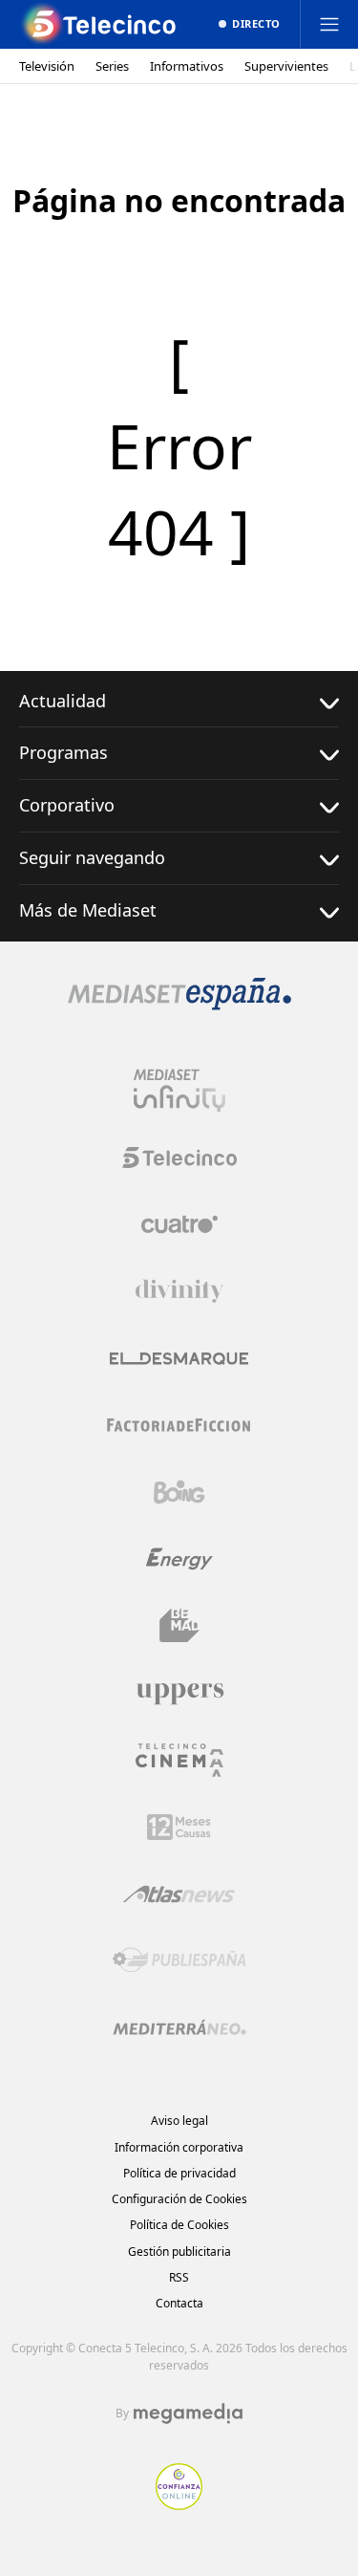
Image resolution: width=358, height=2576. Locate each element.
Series (112, 66)
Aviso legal (179, 2121)
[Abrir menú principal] (329, 24)
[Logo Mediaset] (179, 1005)
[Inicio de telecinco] (100, 24)
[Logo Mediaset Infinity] (179, 1091)
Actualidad (63, 701)
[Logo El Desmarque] (179, 1359)
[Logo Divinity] (179, 1291)
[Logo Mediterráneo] (179, 2027)
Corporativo (67, 805)
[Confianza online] (179, 2504)
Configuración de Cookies (179, 2199)
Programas (63, 752)
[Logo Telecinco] (179, 1158)
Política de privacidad (179, 2173)
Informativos (187, 66)
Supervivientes (286, 66)
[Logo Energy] (179, 1559)
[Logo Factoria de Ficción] (179, 1425)
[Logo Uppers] (179, 1693)
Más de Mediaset (88, 910)
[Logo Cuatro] (179, 1224)
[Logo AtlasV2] (179, 1894)
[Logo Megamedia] (188, 2414)
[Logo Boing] (179, 1492)
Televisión (47, 66)
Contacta (179, 2303)
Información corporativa (179, 2147)
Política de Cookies (179, 2225)
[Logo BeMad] (179, 1626)
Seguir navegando (92, 857)
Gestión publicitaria (179, 2251)
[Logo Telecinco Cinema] (179, 1760)
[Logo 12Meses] (179, 1827)
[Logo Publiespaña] (179, 1960)
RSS (179, 2277)
